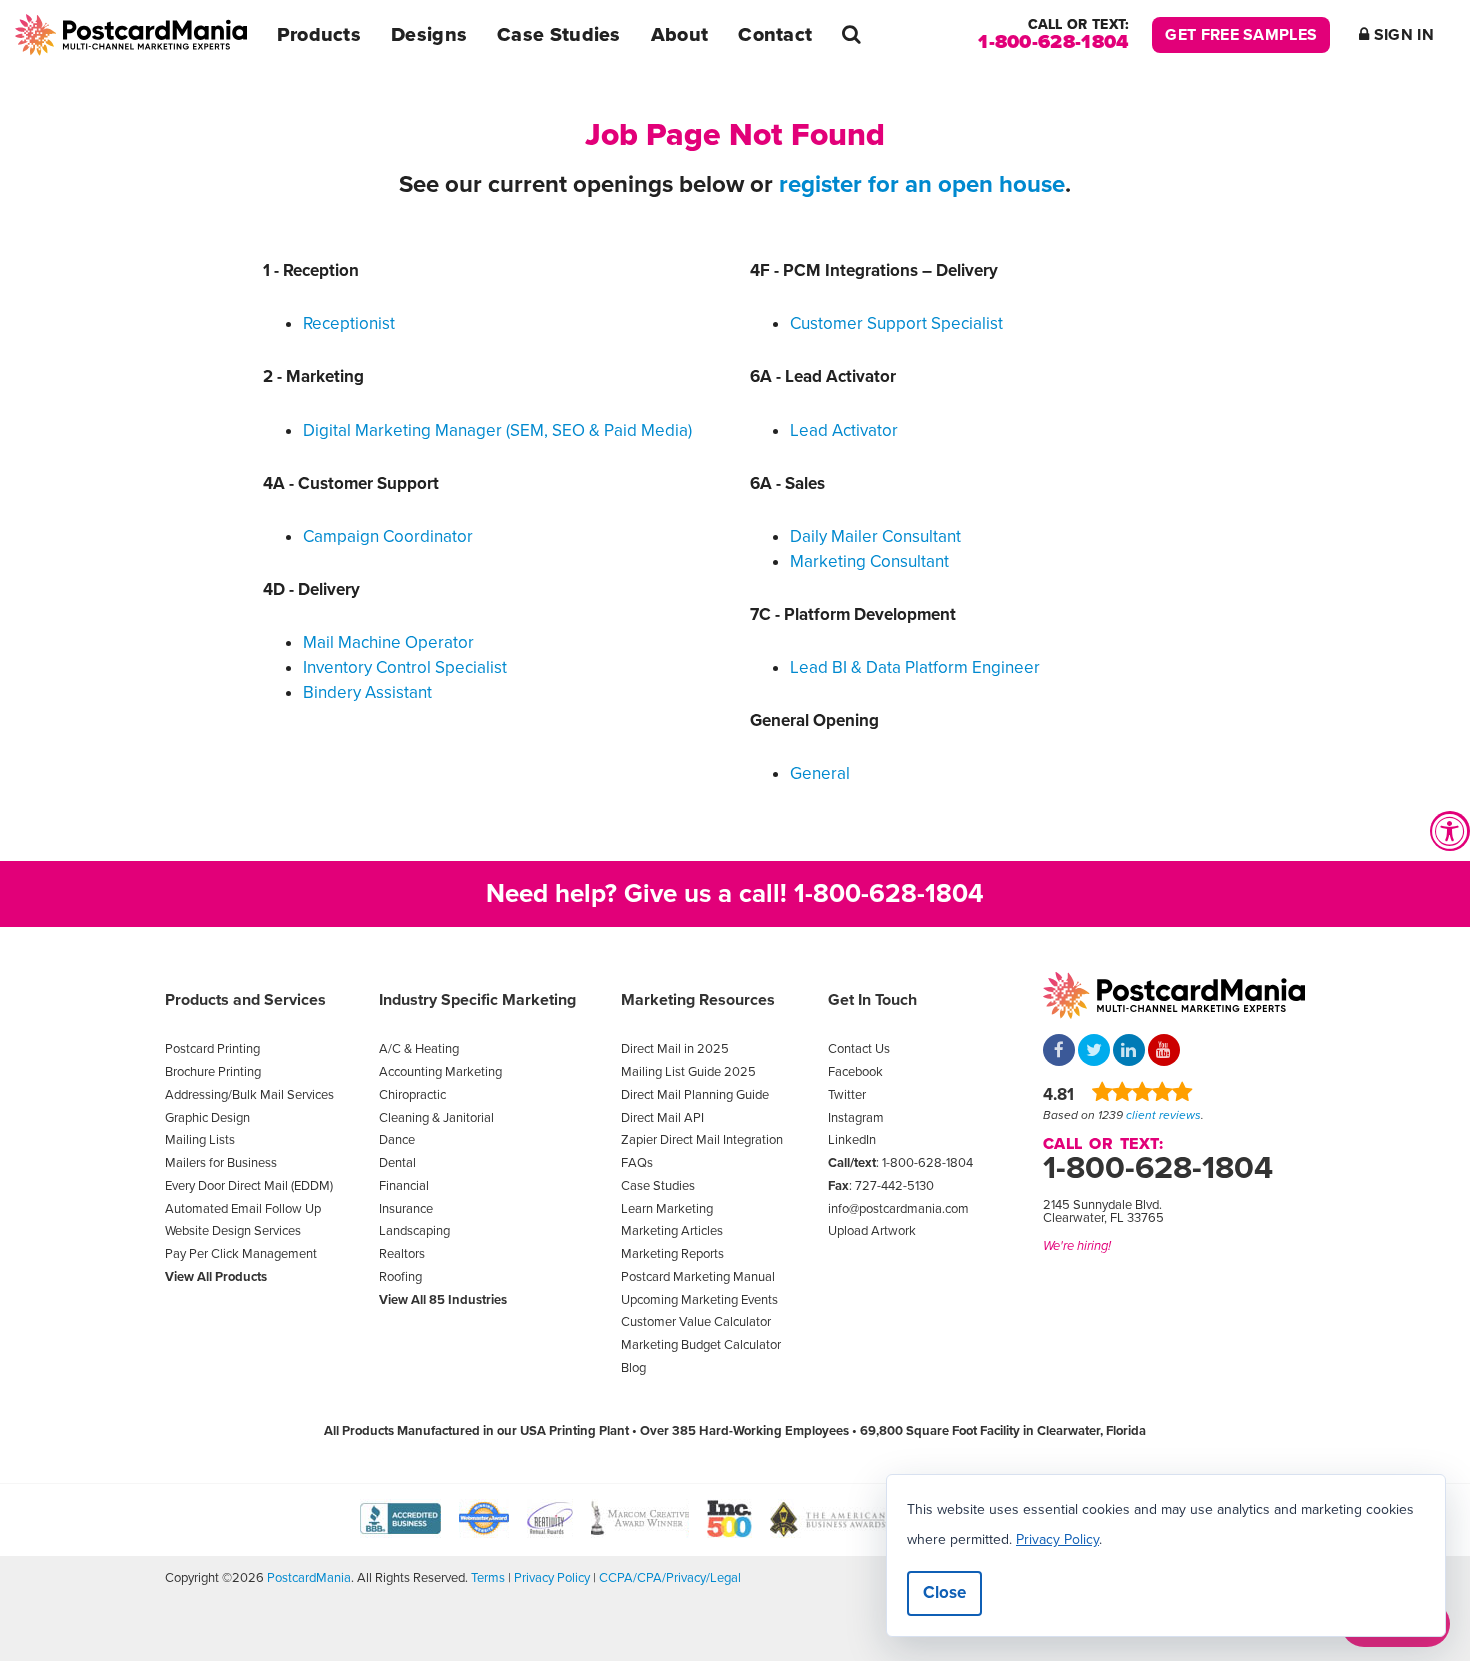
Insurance (406, 1209)
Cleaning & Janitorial (436, 1118)
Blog (633, 1368)
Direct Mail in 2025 (675, 1049)
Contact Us (859, 1049)
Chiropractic (412, 1095)
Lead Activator (844, 430)
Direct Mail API (662, 1118)
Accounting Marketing (440, 1072)
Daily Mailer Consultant (875, 536)
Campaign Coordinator (388, 536)
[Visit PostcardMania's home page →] (131, 35)
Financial (404, 1186)
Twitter (847, 1095)
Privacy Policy (552, 1578)
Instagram (856, 1118)
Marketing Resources (698, 1000)
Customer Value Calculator (696, 1322)
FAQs (637, 1163)
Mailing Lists (200, 1140)
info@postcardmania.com (898, 1209)
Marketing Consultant (869, 561)
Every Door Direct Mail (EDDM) (249, 1186)
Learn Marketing (667, 1209)
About (680, 35)
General (820, 773)
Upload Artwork (872, 1231)
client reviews (1163, 1115)
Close (944, 1592)
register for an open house (922, 184)
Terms (488, 1578)
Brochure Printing (213, 1072)
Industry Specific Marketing (477, 1000)
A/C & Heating (419, 1049)
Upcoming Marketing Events (699, 1300)
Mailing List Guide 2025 (688, 1072)
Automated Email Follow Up (243, 1209)
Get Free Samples (1241, 35)
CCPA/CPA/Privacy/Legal (670, 1578)
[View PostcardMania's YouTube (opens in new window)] (1164, 1052)
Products (319, 35)
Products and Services (245, 1000)
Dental (397, 1163)
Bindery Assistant (367, 692)
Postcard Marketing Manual (698, 1277)
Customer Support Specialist (896, 323)
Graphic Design (207, 1118)
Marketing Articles (672, 1231)
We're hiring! (1077, 1246)
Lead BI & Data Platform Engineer (915, 667)
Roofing (400, 1277)
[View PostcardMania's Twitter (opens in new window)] (1094, 1052)
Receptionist (349, 323)
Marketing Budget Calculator (701, 1345)
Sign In (1402, 35)
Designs (429, 35)
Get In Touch (872, 1000)
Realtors (402, 1254)
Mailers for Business (221, 1163)
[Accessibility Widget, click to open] (1450, 831)
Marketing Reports (672, 1254)
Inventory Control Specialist (405, 667)
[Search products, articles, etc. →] (851, 35)
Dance (397, 1140)
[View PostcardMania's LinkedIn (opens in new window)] (1129, 1052)
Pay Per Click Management (241, 1254)
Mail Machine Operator (388, 642)
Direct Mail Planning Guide (695, 1095)
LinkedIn (852, 1140)
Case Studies (559, 35)
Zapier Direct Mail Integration (702, 1140)
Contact (775, 35)
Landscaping (414, 1231)
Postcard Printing (212, 1049)
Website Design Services (233, 1231)
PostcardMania (309, 1578)
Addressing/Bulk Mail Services (249, 1095)
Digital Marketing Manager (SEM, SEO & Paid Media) (497, 430)
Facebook (855, 1072)
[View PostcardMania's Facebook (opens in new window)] (1059, 1052)
